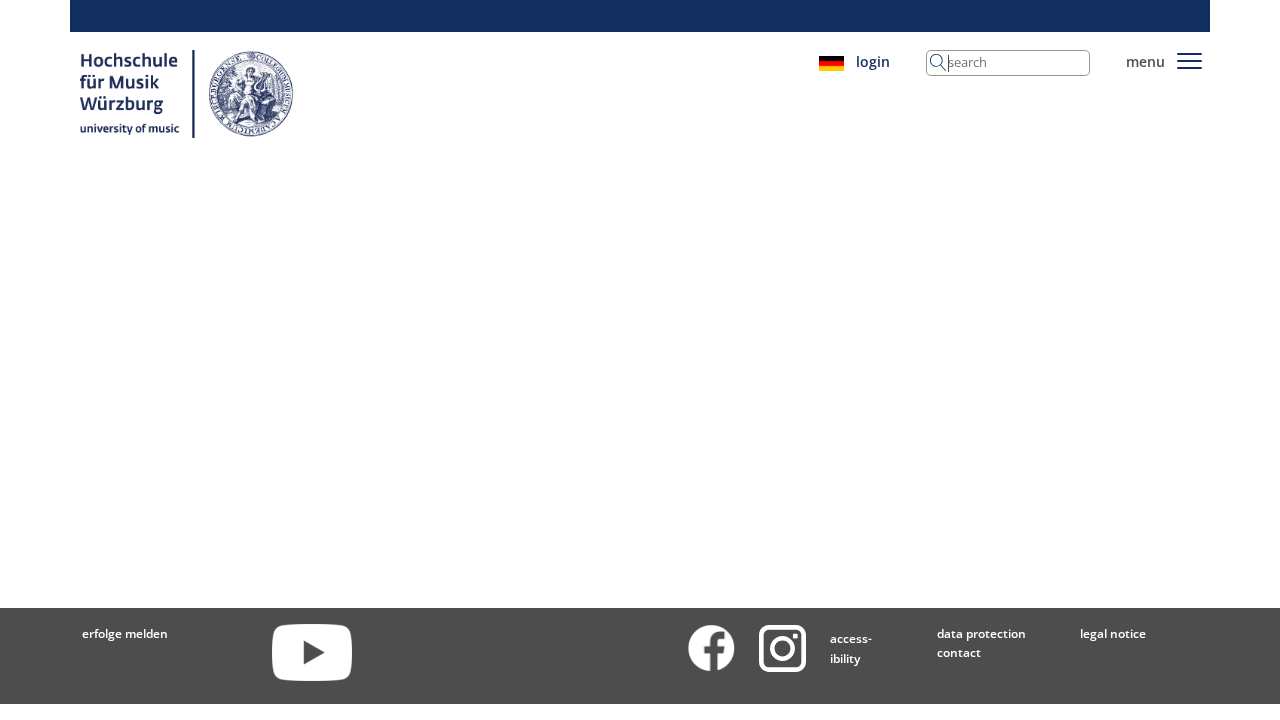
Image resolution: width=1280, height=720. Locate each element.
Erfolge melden (125, 633)
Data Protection (981, 633)
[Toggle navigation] (1189, 57)
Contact (959, 652)
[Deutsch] (831, 61)
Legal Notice (1113, 633)
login (873, 61)
